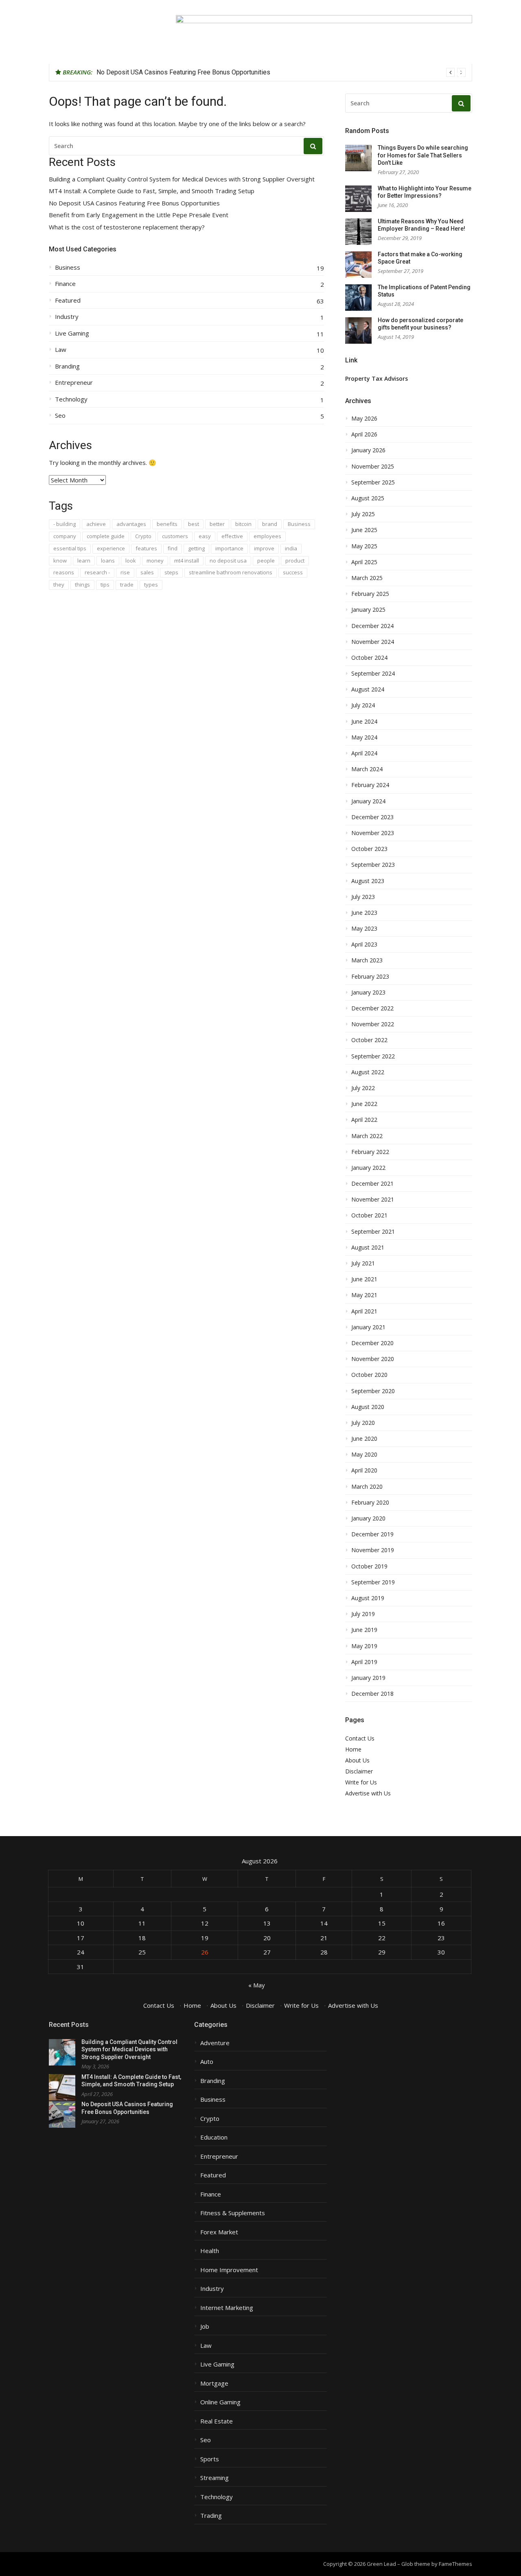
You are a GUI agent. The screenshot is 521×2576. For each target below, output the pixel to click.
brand (270, 524)
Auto (207, 2062)
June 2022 (364, 1104)
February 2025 (370, 594)
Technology (71, 399)
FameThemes (455, 2564)
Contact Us (360, 1738)
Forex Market (219, 2232)
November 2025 (373, 467)
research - (97, 572)
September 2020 (373, 1391)
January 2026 (368, 450)
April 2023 (364, 944)
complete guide (106, 536)
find (173, 548)
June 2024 (364, 722)
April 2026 (364, 434)
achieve (96, 524)
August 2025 (368, 498)
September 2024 (373, 674)
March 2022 (367, 1136)
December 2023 (372, 817)
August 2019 (368, 1598)
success (293, 572)
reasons (64, 572)
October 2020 (369, 1375)
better (217, 524)
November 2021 (373, 1200)
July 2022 (363, 1088)
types (151, 585)
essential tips (70, 548)
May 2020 (364, 1455)
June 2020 (364, 1439)
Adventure (215, 2043)
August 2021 (368, 1248)
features (146, 548)
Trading (211, 2516)
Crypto (143, 536)
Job (205, 2326)
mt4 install (187, 561)
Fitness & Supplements (233, 2213)
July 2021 (363, 1263)
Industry (67, 317)
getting (196, 548)
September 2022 (373, 1056)
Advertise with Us (368, 1793)
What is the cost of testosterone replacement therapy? (127, 227)
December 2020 (372, 1343)
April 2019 (364, 1662)
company (65, 536)
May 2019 (364, 1646)
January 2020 (368, 1518)
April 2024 (364, 753)
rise (125, 572)
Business (68, 267)
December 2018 (372, 1694)
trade (127, 585)
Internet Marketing (227, 2308)
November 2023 (373, 833)
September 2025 (373, 482)
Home (353, 1749)
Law (61, 350)
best (194, 524)
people (266, 561)
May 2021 (364, 1295)
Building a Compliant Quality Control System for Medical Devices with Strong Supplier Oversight (182, 179)
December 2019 (372, 1534)
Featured (68, 300)
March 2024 (367, 769)
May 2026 (364, 419)
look (131, 561)
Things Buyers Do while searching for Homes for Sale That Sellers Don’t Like (423, 155)
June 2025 (364, 530)
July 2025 (363, 514)
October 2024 (369, 658)
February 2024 (370, 785)
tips (105, 585)
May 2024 (364, 737)
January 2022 (368, 1168)
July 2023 (363, 897)
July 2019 (363, 1614)
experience (111, 548)
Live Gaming (72, 333)
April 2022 (364, 1120)
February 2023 (370, 977)
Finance (65, 284)
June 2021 (364, 1279)
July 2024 (363, 705)
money (155, 561)
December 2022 (372, 1008)
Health (210, 2251)
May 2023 (364, 929)
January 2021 (368, 1327)
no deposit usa (228, 561)
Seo (60, 416)
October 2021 (369, 1215)
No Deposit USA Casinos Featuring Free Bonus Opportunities (183, 72)
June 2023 (364, 913)
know (60, 561)
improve (264, 548)
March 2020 (367, 1487)
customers (175, 536)
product (295, 561)
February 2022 (370, 1152)
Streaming (215, 2478)
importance (229, 548)
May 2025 (364, 546)
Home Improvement (229, 2270)
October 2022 (369, 1040)
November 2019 (373, 1550)
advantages (131, 524)
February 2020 (370, 1503)
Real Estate (217, 2421)
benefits (167, 524)
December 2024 (372, 626)
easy (205, 536)
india (291, 548)
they (59, 585)
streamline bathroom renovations (231, 572)
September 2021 (373, 1232)
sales (147, 572)
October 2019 (369, 1566)
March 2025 (367, 578)
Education (214, 2137)
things (82, 585)
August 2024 (368, 689)
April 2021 (364, 1311)
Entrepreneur (74, 383)
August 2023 (368, 881)
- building (65, 524)
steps (171, 572)
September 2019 (373, 1582)
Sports (210, 2459)
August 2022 (368, 1072)
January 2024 (368, 801)
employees (267, 536)
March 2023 (367, 960)
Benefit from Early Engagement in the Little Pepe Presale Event (139, 215)
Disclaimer (359, 1771)
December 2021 (372, 1184)
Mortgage (214, 2383)
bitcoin (243, 524)
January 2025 (368, 610)
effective (232, 536)
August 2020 (368, 1407)
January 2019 (368, 1678)
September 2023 (373, 865)
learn (84, 561)
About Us (357, 1760)
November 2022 (373, 1024)
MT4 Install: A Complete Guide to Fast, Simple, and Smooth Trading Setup (152, 191)
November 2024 (373, 642)
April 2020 (364, 1470)
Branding (67, 366)
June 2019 (364, 1630)
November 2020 (373, 1359)
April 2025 (364, 562)
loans (108, 561)
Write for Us (361, 1782)
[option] (281, 72)
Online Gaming (220, 2402)
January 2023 (368, 992)
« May (257, 1985)
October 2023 (369, 849)
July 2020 (363, 1423)
